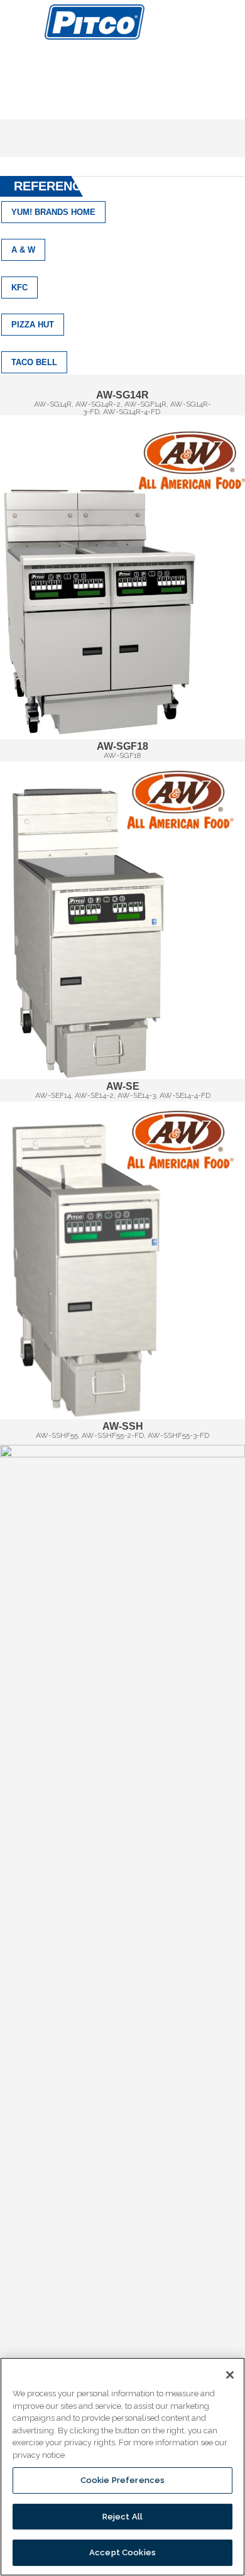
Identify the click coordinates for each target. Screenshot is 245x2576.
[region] (122, 2467)
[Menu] (22, 22)
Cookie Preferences (122, 2480)
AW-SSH (123, 1426)
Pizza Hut (33, 325)
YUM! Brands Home (53, 212)
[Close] (230, 2375)
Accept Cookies (122, 2552)
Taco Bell (34, 362)
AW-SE (123, 1086)
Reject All (122, 2517)
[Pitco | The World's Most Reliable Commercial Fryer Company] (95, 22)
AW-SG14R (122, 395)
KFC (19, 288)
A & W (23, 250)
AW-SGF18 (122, 746)
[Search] (231, 21)
